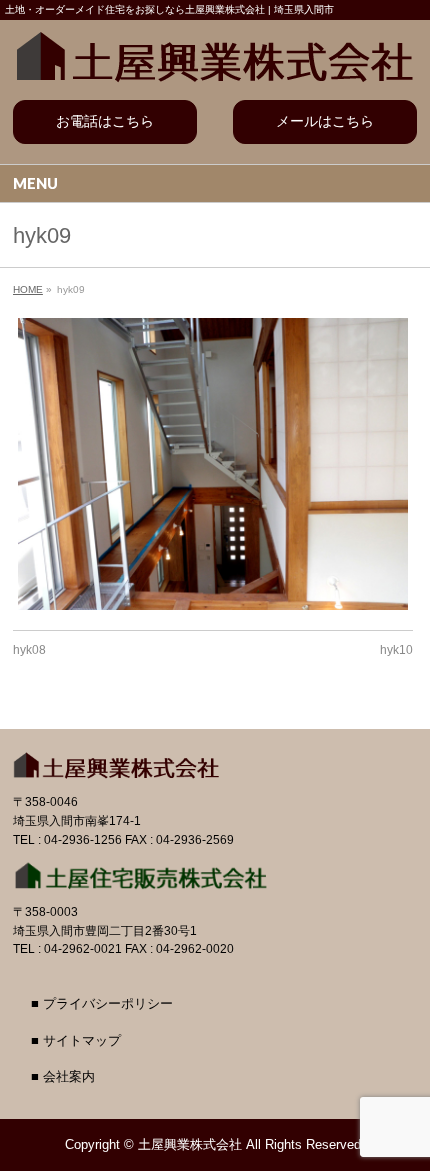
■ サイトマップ (76, 1041)
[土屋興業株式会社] (215, 52)
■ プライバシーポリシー (102, 1004)
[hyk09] (213, 464)
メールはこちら (325, 121)
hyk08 (29, 650)
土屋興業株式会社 (190, 1144)
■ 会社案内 (63, 1077)
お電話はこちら (105, 121)
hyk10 (396, 650)
